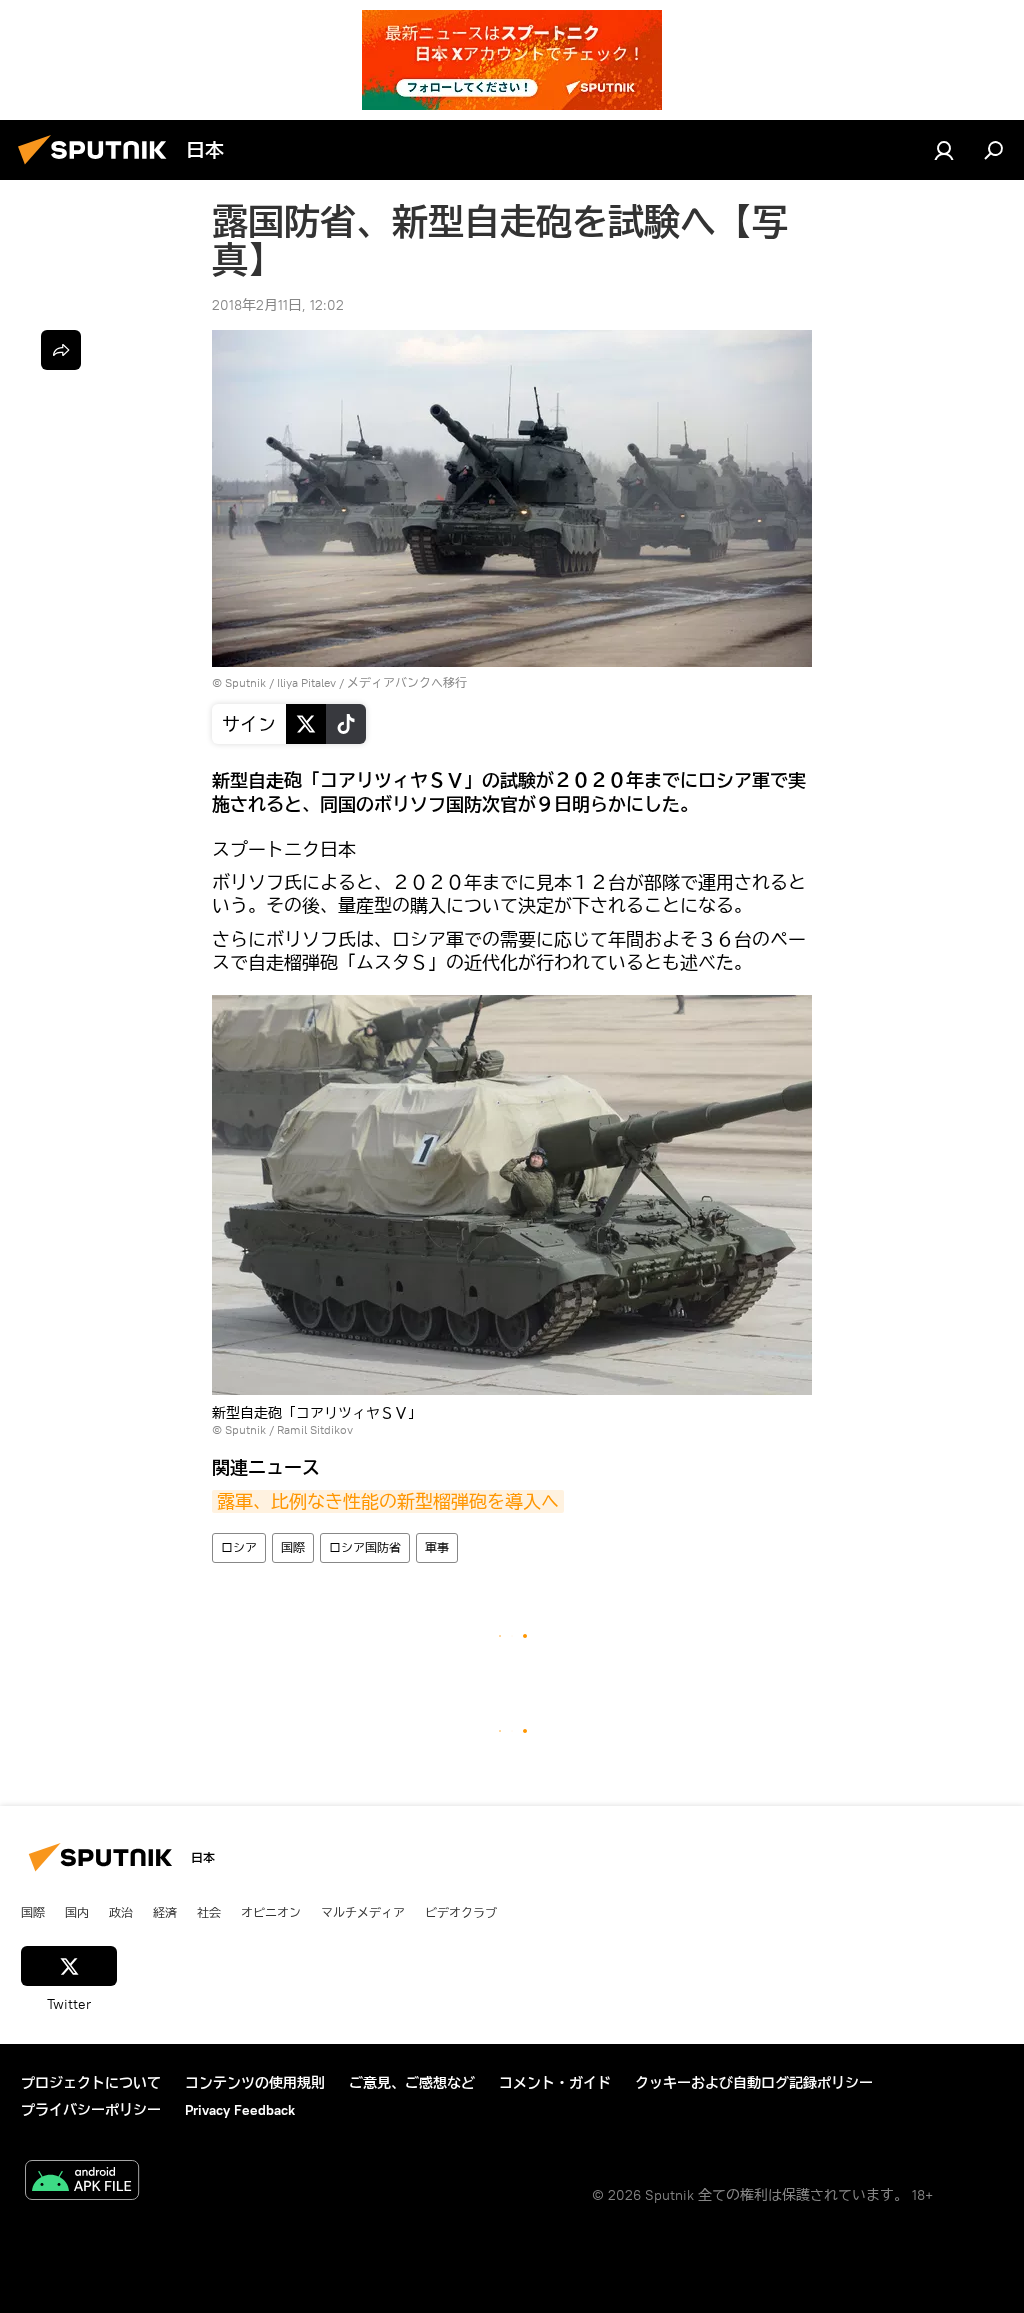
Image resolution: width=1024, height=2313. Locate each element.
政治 (121, 1912)
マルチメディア (363, 1912)
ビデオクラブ (461, 1912)
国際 (293, 1547)
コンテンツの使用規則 (255, 2083)
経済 (165, 1912)
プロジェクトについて (91, 2083)
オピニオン (271, 1912)
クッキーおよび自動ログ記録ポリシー (754, 2083)
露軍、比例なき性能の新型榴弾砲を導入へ (388, 1501)
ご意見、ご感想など (412, 2083)
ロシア (239, 1547)
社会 (209, 1912)
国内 (77, 1912)
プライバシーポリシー (91, 2110)
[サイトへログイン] (944, 150)
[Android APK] (82, 2182)
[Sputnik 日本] (98, 167)
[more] (61, 350)
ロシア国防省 (365, 1547)
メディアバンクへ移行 (407, 682)
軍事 (437, 1547)
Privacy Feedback (240, 2110)
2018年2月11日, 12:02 (278, 305)
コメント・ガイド (555, 2083)
